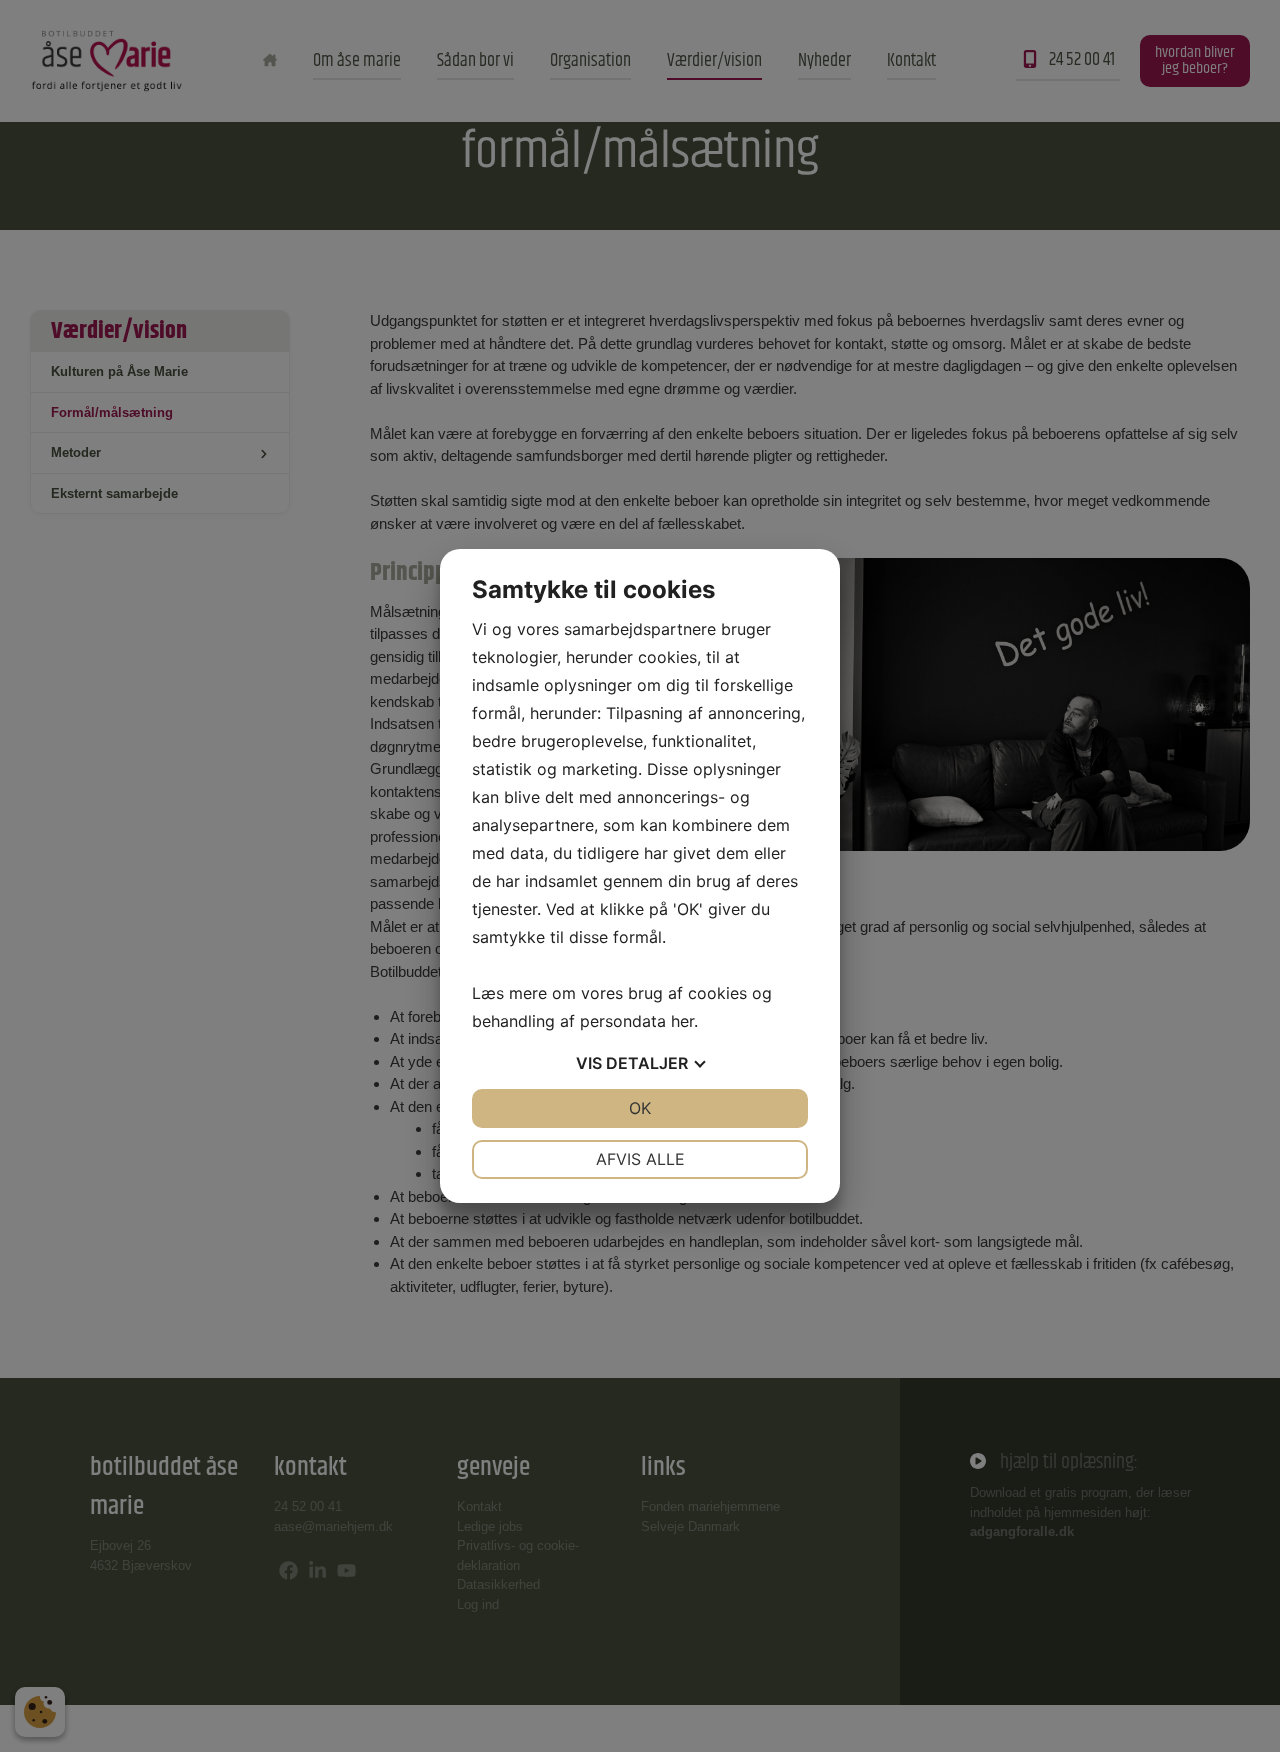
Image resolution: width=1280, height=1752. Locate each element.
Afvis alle (640, 1159)
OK (640, 1108)
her (682, 1021)
